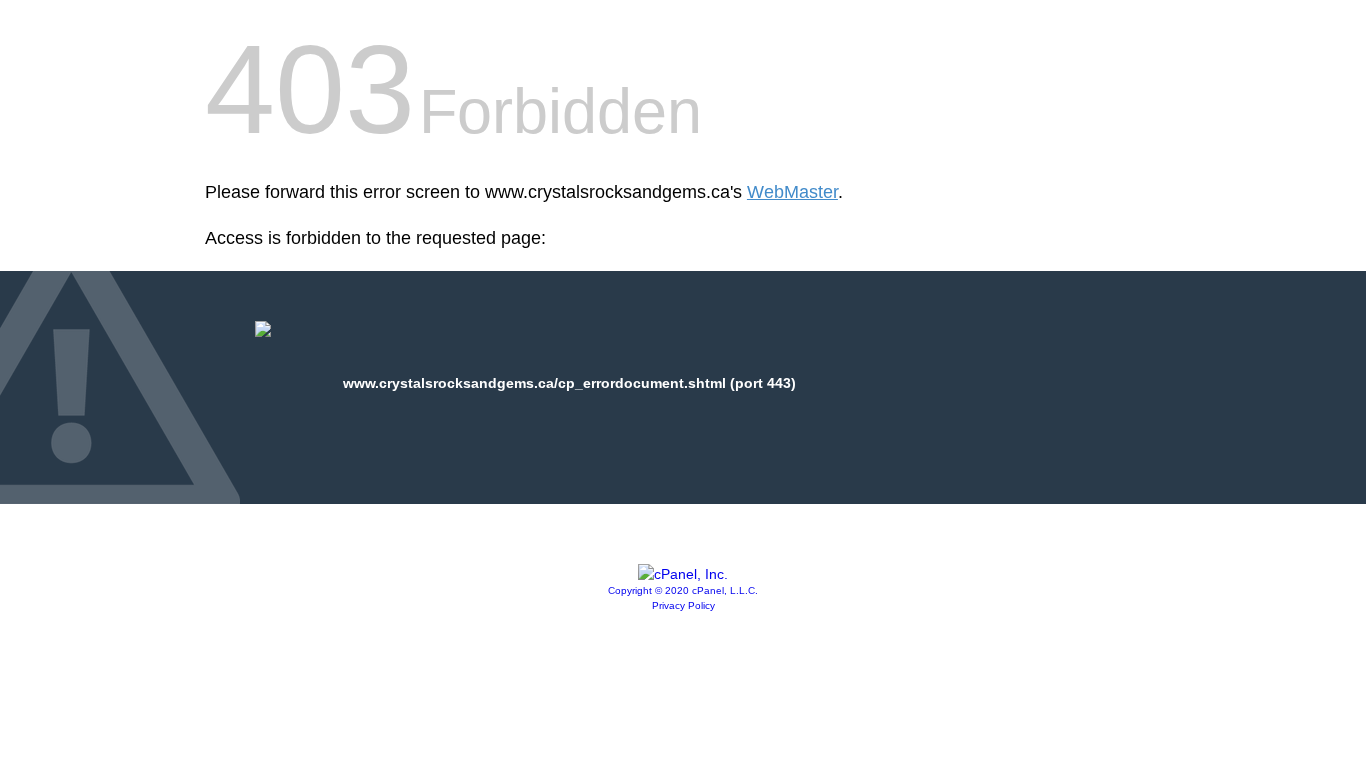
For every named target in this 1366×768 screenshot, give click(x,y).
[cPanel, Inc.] (683, 574)
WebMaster (792, 192)
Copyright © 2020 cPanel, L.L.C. (683, 590)
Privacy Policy (683, 605)
